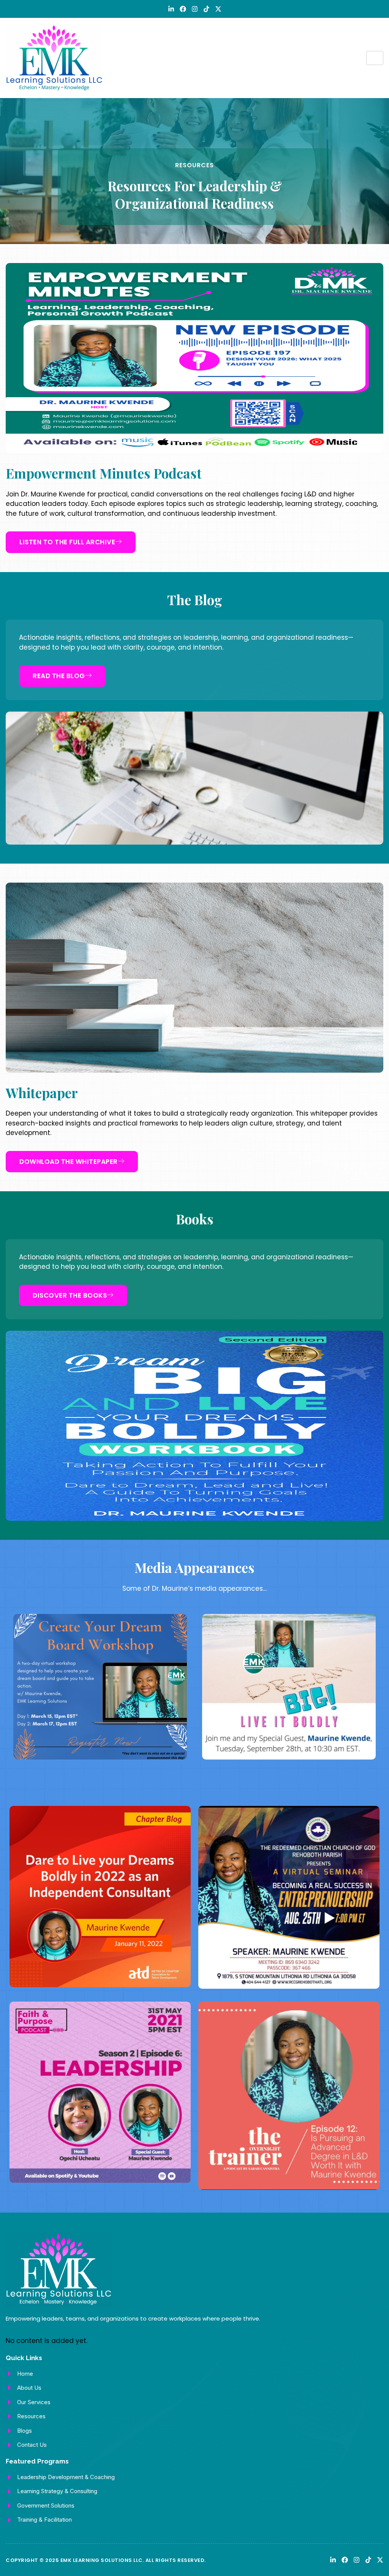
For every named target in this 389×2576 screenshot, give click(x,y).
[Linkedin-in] (171, 9)
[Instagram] (195, 9)
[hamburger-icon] (375, 58)
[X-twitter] (218, 9)
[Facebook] (183, 9)
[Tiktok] (206, 9)
